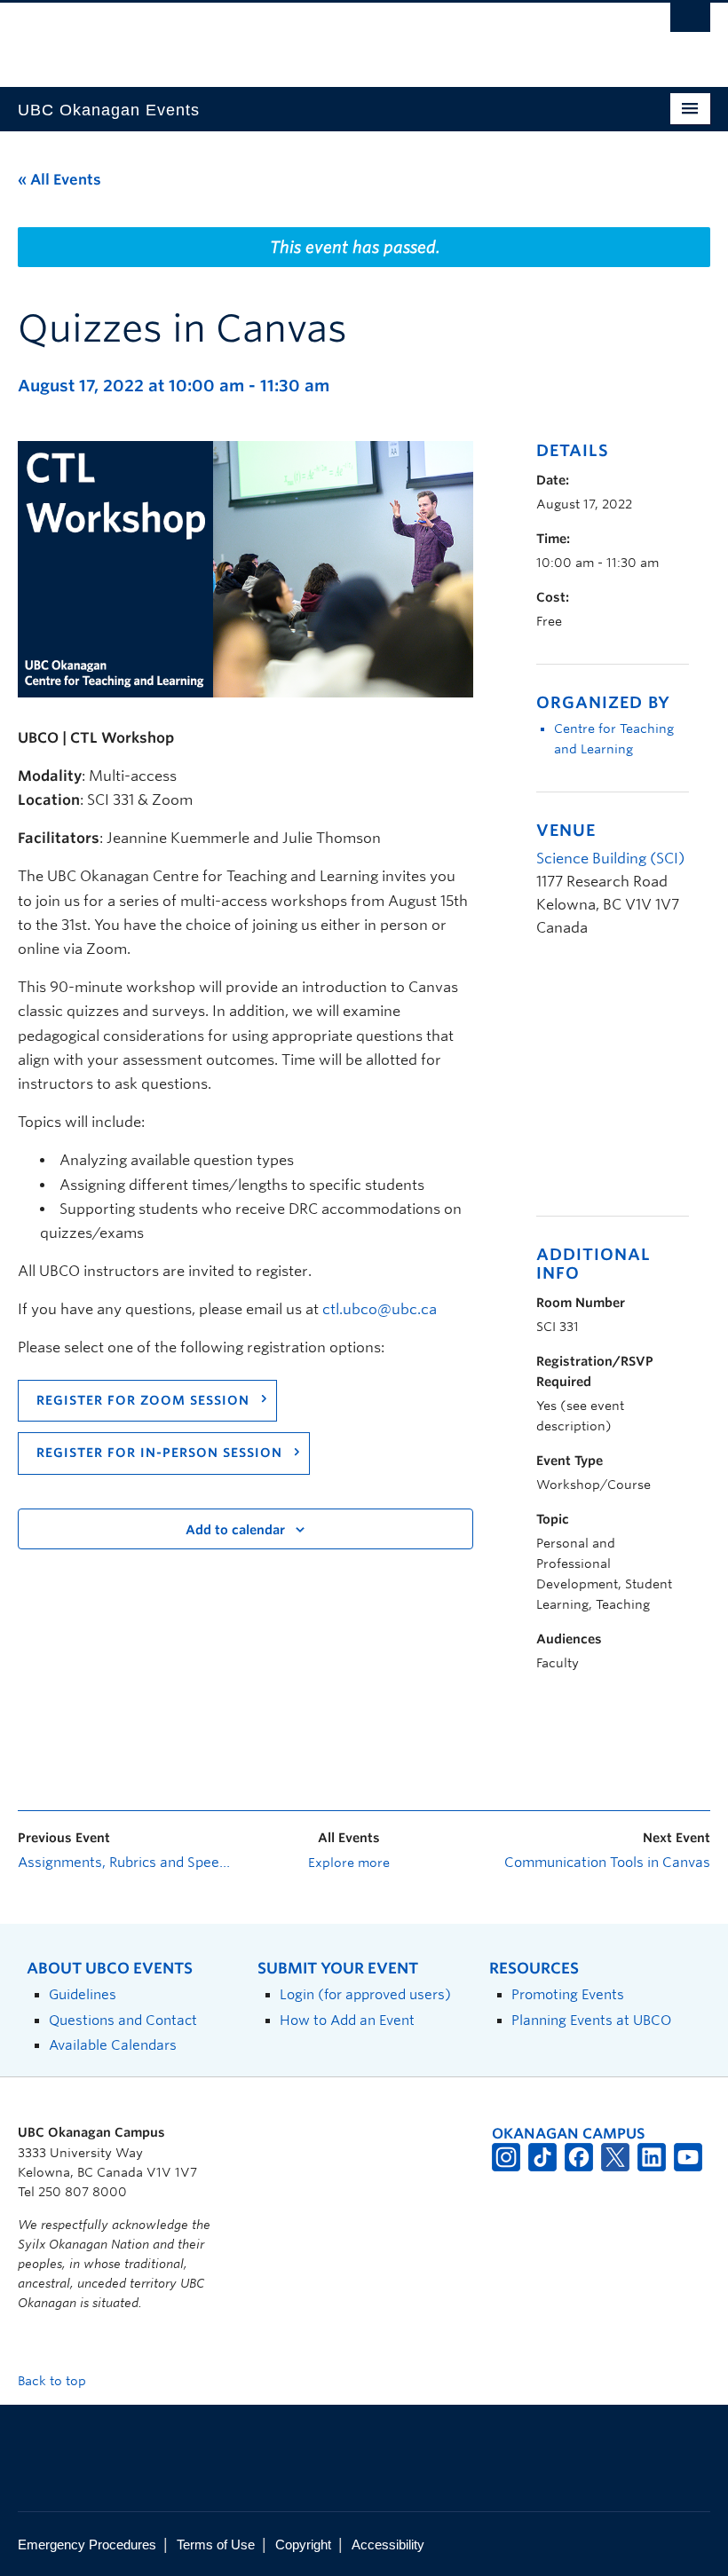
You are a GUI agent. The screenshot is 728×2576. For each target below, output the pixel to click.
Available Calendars (113, 2045)
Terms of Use (216, 2544)
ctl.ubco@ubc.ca (380, 1309)
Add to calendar (235, 1530)
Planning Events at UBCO (591, 2020)
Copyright (303, 2544)
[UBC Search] (690, 22)
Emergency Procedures (87, 2544)
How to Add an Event (347, 2020)
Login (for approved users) (365, 1994)
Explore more (349, 1863)
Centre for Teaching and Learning (614, 739)
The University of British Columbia (312, 36)
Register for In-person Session (159, 1453)
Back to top (54, 2381)
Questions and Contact (123, 2020)
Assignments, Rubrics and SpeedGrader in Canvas (127, 1863)
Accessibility (388, 2544)
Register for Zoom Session (143, 1400)
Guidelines (83, 1994)
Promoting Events (568, 1994)
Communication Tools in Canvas (607, 1863)
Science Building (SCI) (610, 859)
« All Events (59, 180)
